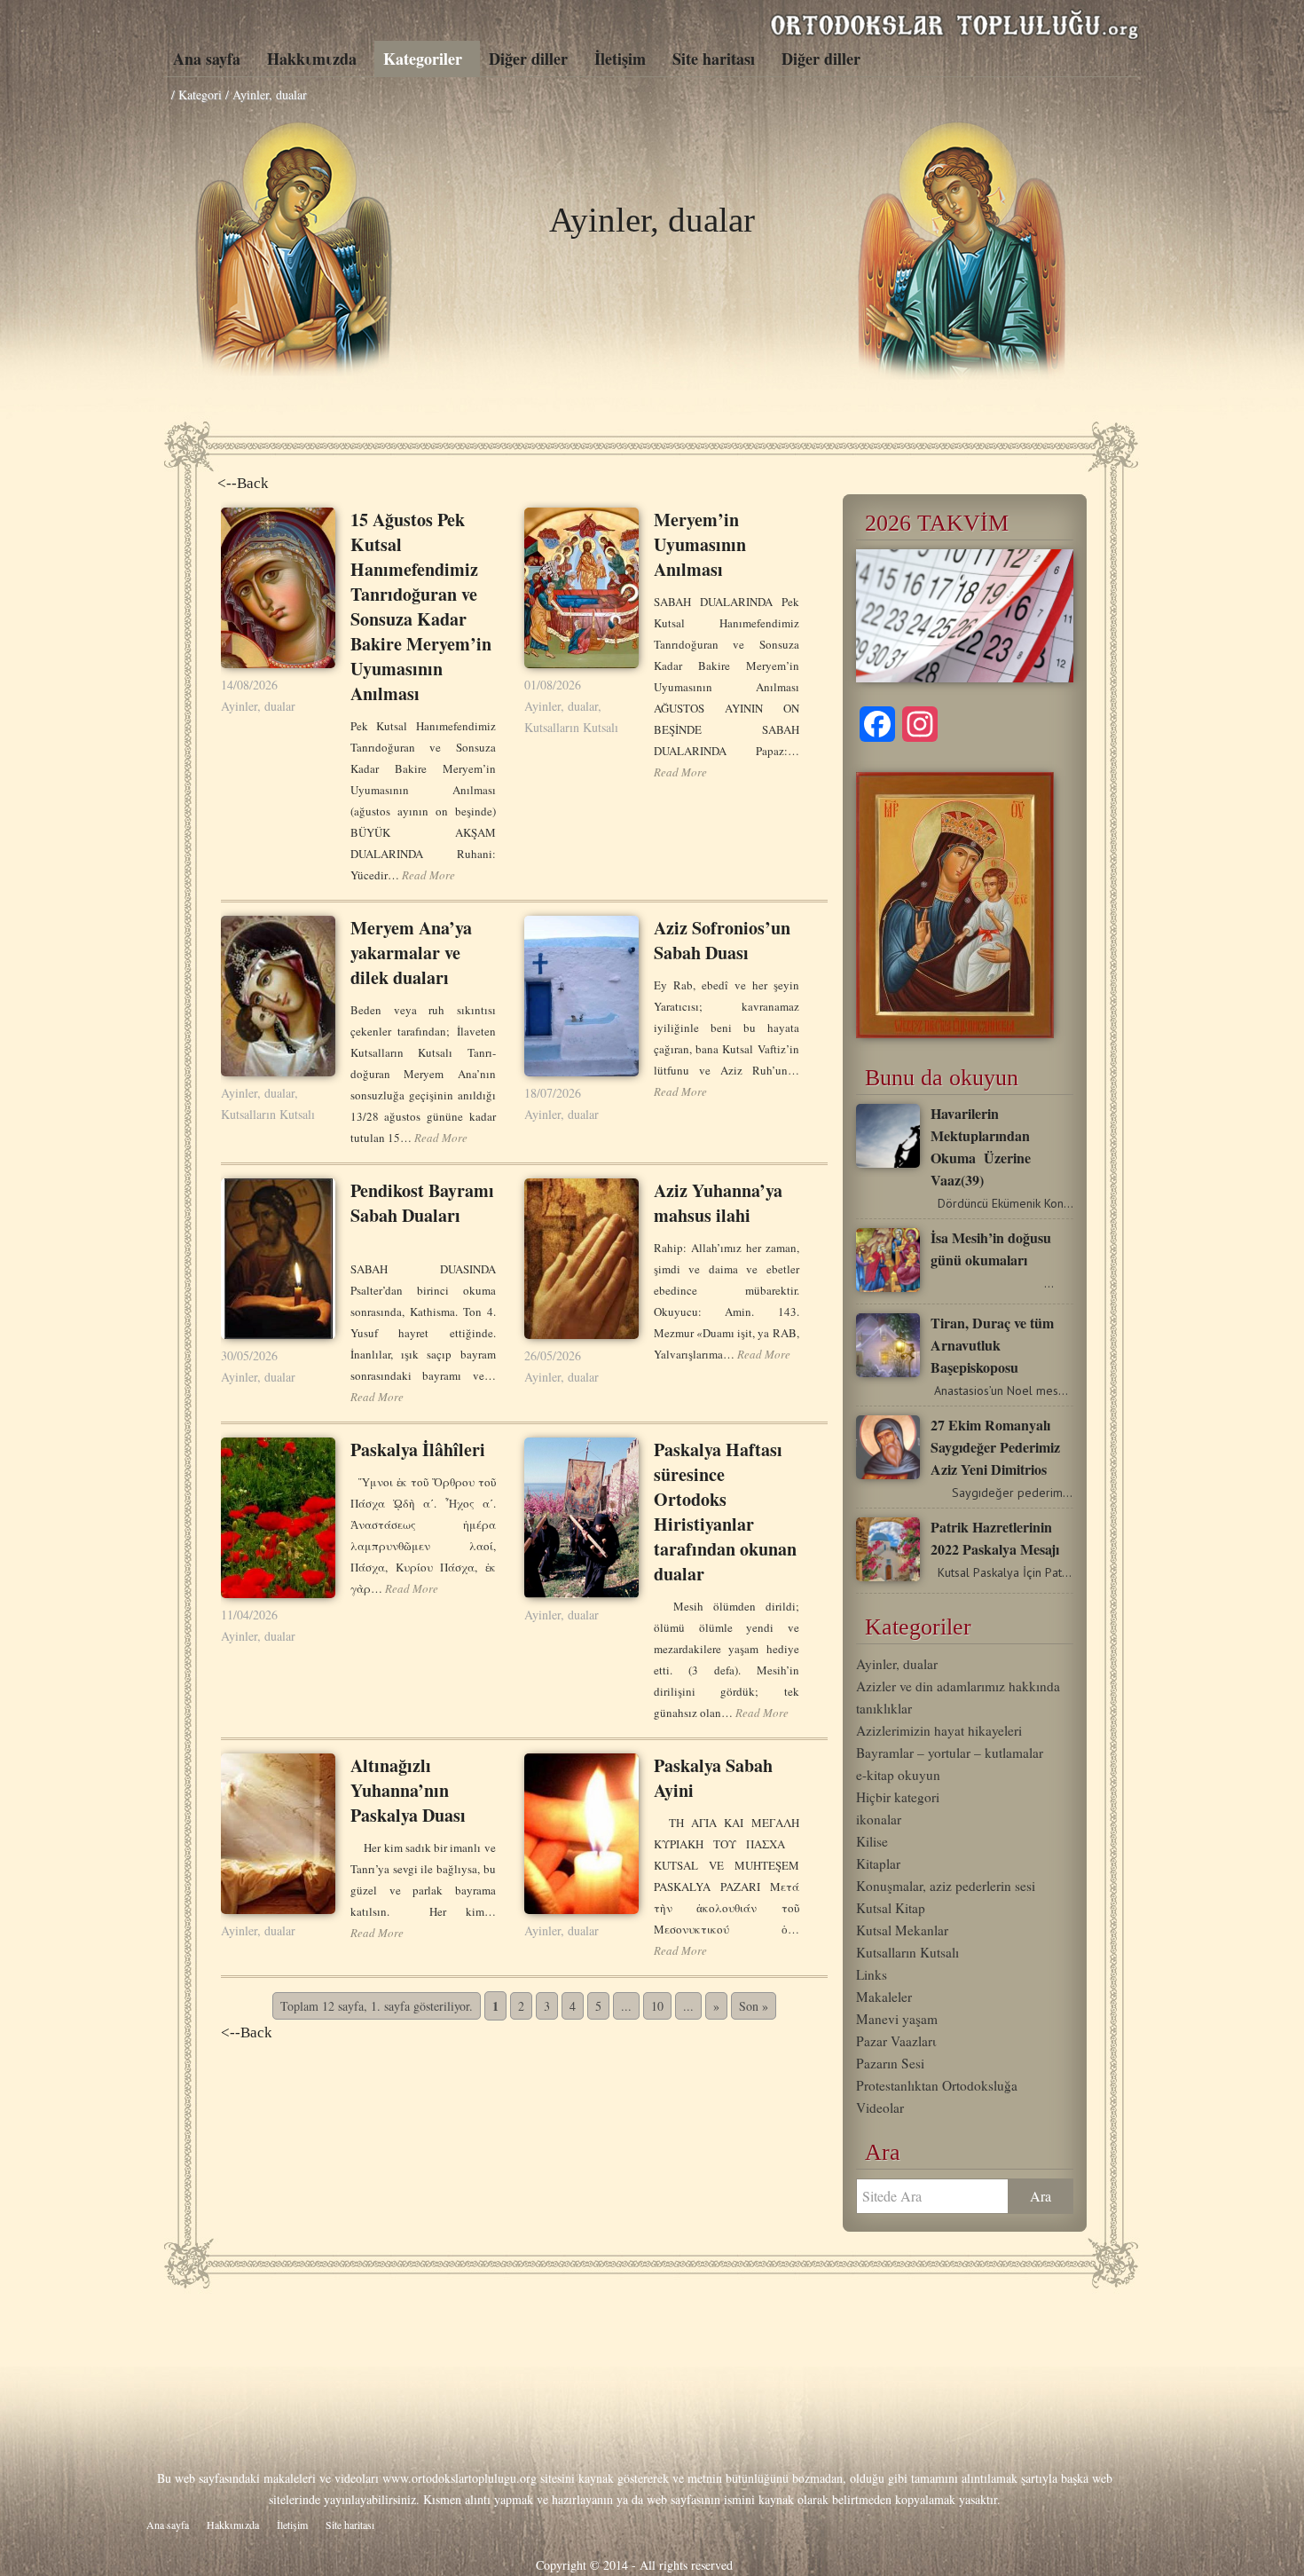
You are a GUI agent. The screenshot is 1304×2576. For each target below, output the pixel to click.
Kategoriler (423, 59)
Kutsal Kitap (891, 1908)
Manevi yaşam (897, 2019)
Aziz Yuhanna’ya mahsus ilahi (718, 1203)
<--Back (243, 483)
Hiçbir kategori (898, 1797)
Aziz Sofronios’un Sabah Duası (722, 940)
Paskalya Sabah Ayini (713, 1778)
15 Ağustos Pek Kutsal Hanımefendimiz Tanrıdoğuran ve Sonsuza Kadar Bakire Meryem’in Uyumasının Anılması (421, 607)
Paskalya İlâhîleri (418, 1449)
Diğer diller (528, 59)
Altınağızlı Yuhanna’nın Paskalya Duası (408, 1790)
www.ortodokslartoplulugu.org (460, 2478)
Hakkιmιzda (312, 59)
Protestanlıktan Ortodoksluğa (937, 2085)
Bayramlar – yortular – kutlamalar (950, 1753)
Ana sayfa (207, 59)
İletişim (620, 59)
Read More (428, 875)
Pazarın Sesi (890, 2063)
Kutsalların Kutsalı (571, 727)
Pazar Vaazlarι (896, 2041)
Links (872, 1974)
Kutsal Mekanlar (902, 1930)
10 (657, 2006)
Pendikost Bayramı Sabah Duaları (422, 1203)
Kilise (872, 1841)
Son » (754, 2006)
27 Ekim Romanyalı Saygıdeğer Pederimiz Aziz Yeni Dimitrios (995, 1447)
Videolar (880, 2107)
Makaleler (884, 1997)
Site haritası (714, 59)
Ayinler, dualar (258, 706)
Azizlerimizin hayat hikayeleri (939, 1730)
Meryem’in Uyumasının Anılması (700, 544)
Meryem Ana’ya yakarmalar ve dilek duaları (411, 953)
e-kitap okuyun (898, 1775)
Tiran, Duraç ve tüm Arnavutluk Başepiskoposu (992, 1345)
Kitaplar (878, 1863)
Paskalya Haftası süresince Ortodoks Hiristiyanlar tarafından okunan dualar (725, 1512)
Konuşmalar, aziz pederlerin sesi (946, 1886)
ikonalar (879, 1819)
